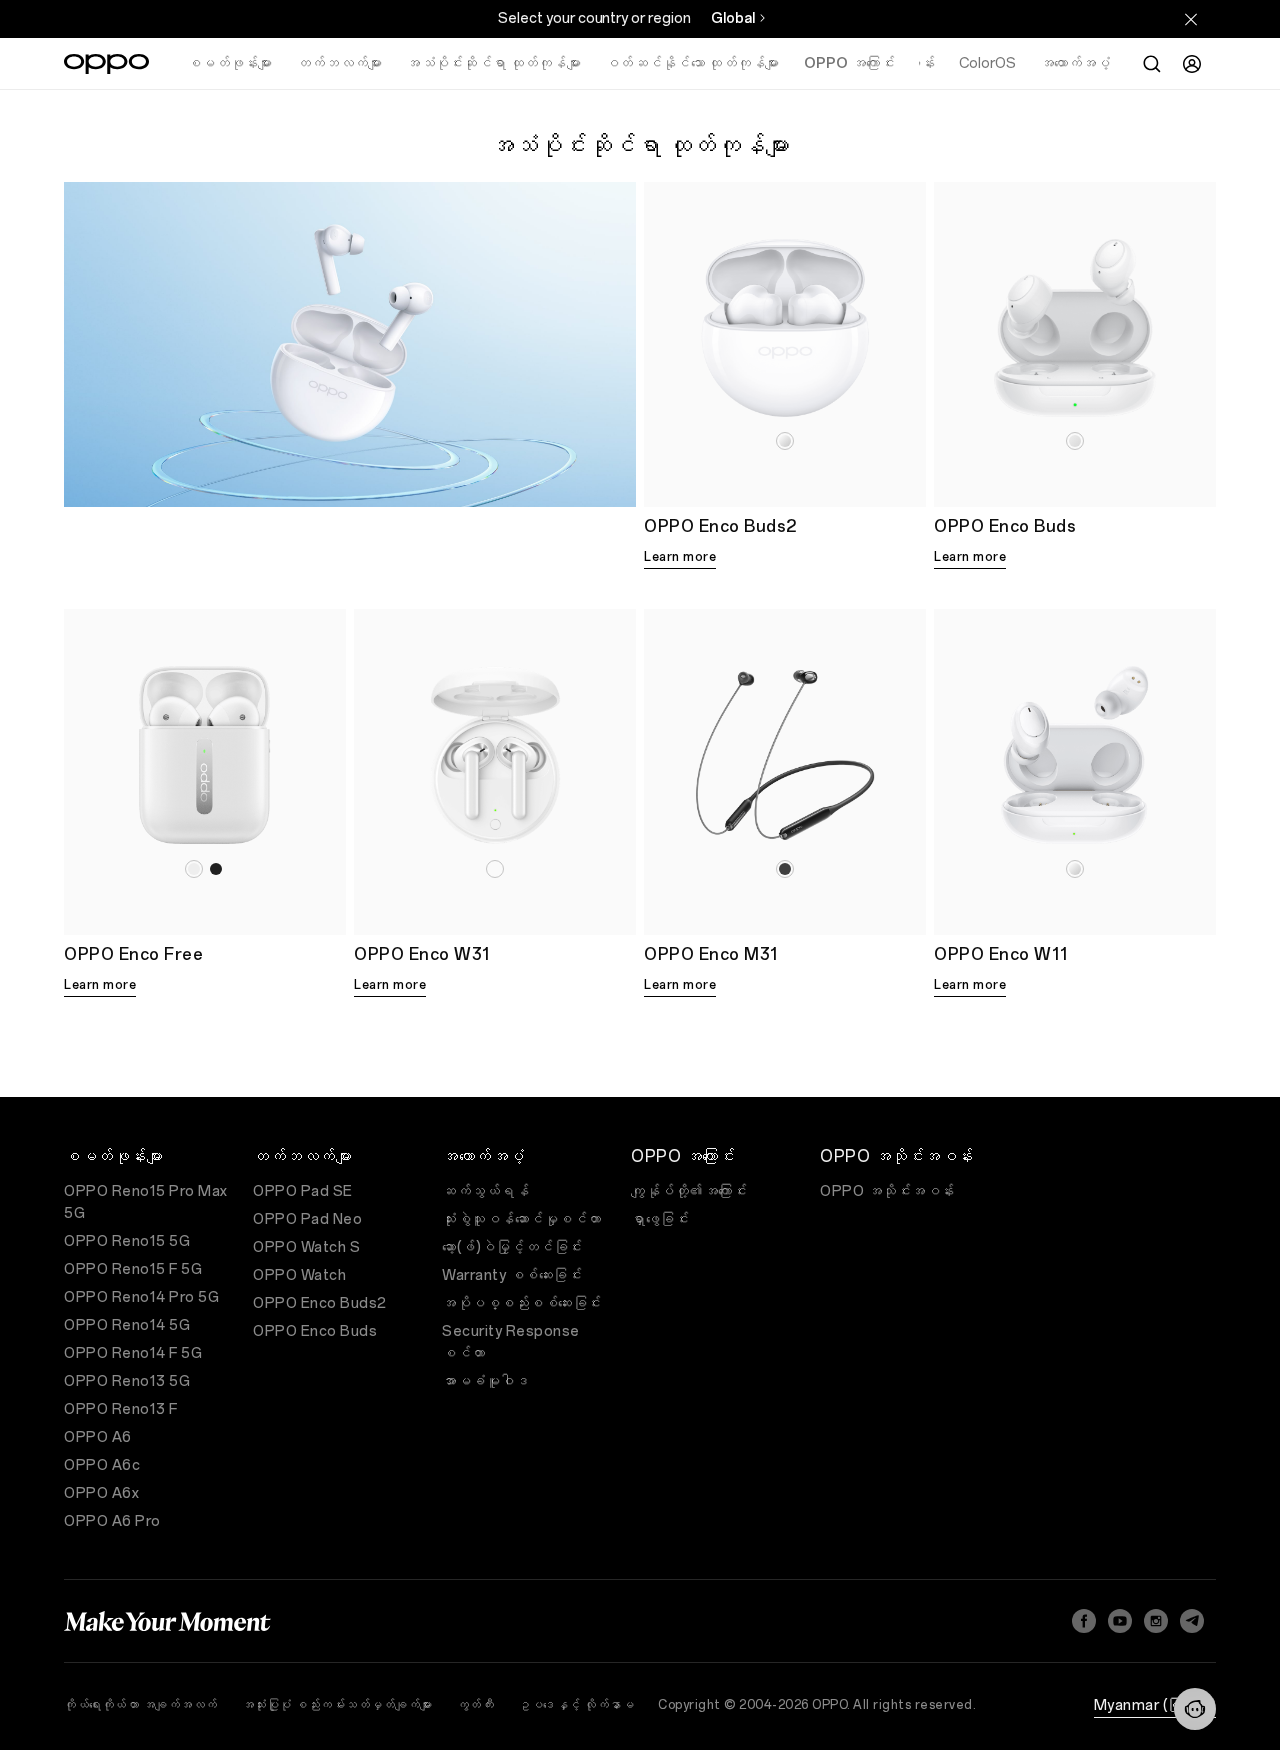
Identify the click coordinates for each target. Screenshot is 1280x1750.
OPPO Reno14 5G (127, 1325)
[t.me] (1192, 1621)
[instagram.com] (1156, 1621)
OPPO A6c (102, 1465)
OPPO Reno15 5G (127, 1241)
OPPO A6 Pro (112, 1521)
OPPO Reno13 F (121, 1409)
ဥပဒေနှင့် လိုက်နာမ (576, 1705)
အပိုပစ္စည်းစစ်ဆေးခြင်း (522, 1303)
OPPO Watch (299, 1275)
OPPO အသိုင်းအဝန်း (887, 1191)
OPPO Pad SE (303, 1191)
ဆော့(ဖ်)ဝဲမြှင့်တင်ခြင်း (512, 1247)
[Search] (1152, 64)
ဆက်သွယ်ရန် (485, 1191)
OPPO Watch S (306, 1247)
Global (733, 18)
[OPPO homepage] (106, 64)
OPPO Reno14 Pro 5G (141, 1297)
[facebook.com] (1084, 1621)
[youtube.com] (1120, 1621)
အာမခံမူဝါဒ (485, 1381)
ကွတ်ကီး (476, 1705)
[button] (1195, 1709)
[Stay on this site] (1191, 19)
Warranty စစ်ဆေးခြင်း (512, 1275)
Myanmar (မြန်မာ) (1155, 1705)
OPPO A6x (101, 1493)
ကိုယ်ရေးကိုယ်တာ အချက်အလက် (141, 1705)
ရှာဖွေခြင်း (660, 1219)
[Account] (1192, 64)
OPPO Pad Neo (307, 1219)
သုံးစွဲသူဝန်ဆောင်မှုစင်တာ (522, 1219)
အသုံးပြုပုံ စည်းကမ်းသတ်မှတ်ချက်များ (337, 1705)
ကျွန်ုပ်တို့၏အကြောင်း (689, 1191)
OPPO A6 (98, 1437)
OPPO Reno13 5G (127, 1381)
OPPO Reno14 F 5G (133, 1353)
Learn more (680, 557)
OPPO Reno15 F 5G (133, 1269)
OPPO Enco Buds (315, 1331)
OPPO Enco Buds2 (320, 1303)
